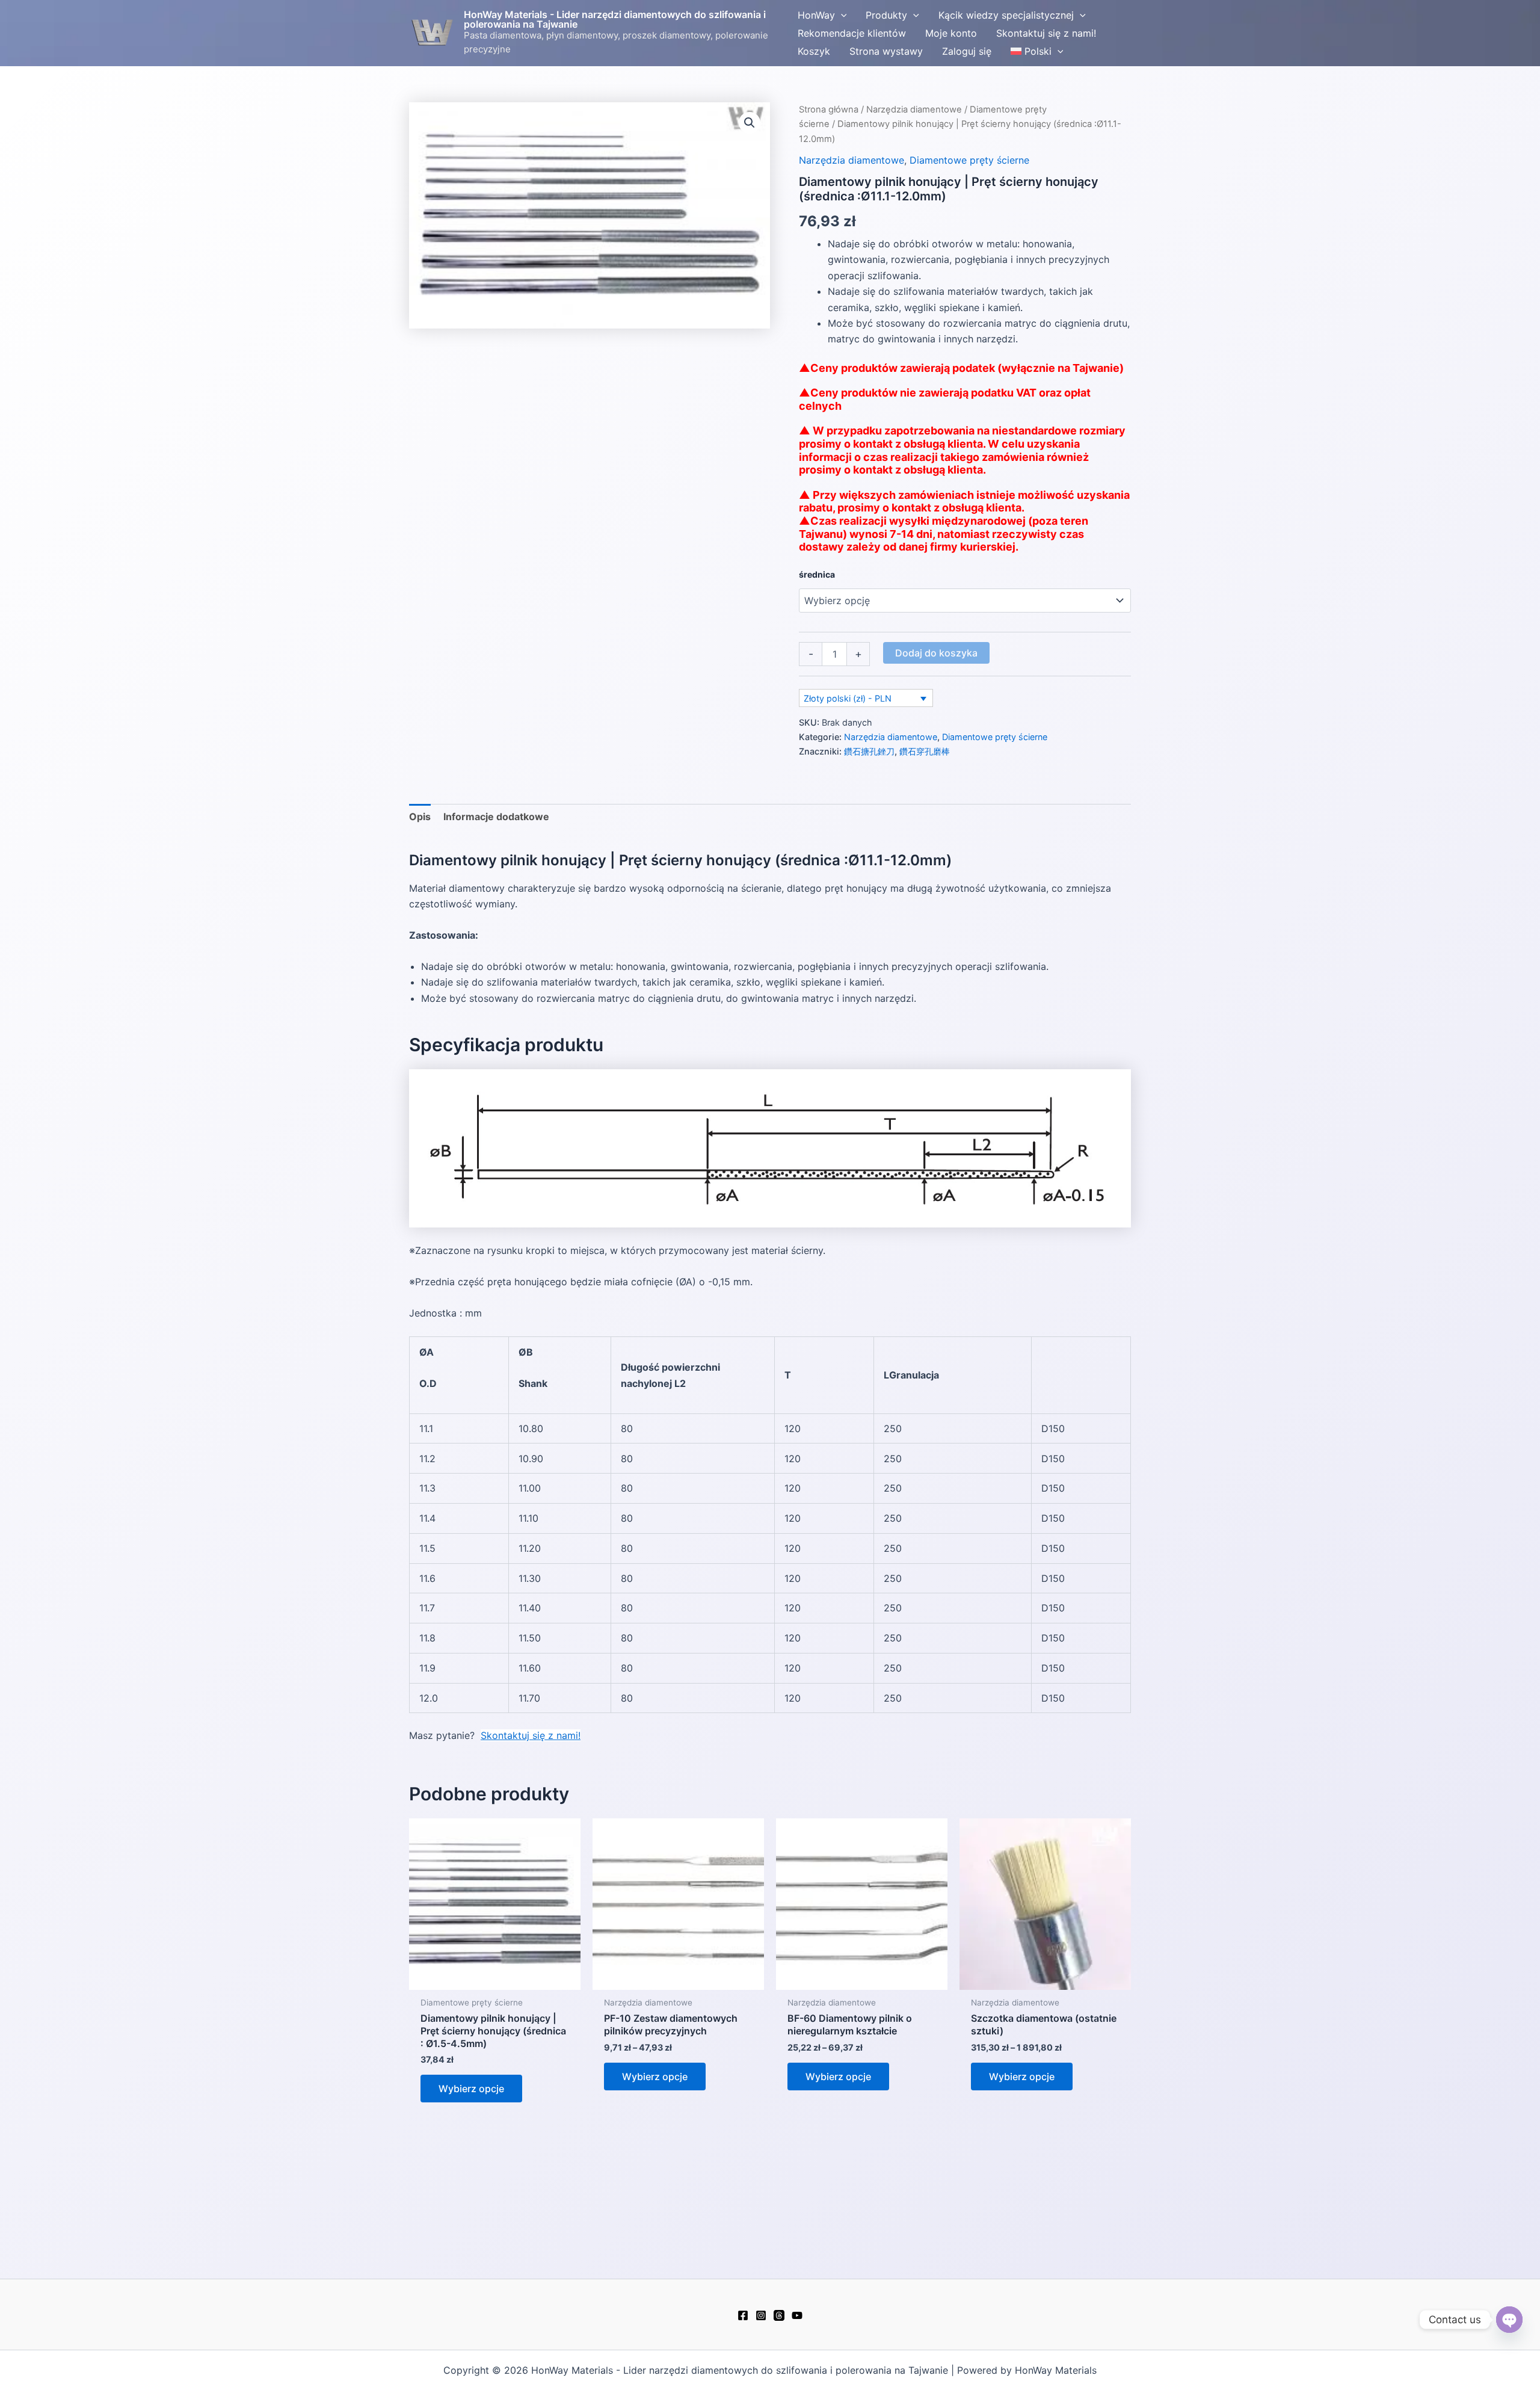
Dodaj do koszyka (936, 653)
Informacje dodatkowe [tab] (496, 817)
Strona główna (829, 110)
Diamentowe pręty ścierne (969, 160)
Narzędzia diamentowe (914, 110)
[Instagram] (761, 2315)
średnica (817, 574)
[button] (841, 15)
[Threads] (779, 2315)
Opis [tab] (420, 817)
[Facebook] (743, 2315)
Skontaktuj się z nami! (531, 1735)
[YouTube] (797, 2315)
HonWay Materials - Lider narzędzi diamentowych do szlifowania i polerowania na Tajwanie (615, 19)
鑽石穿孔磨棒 (925, 751)
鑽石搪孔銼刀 (869, 751)
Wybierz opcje (471, 2089)
